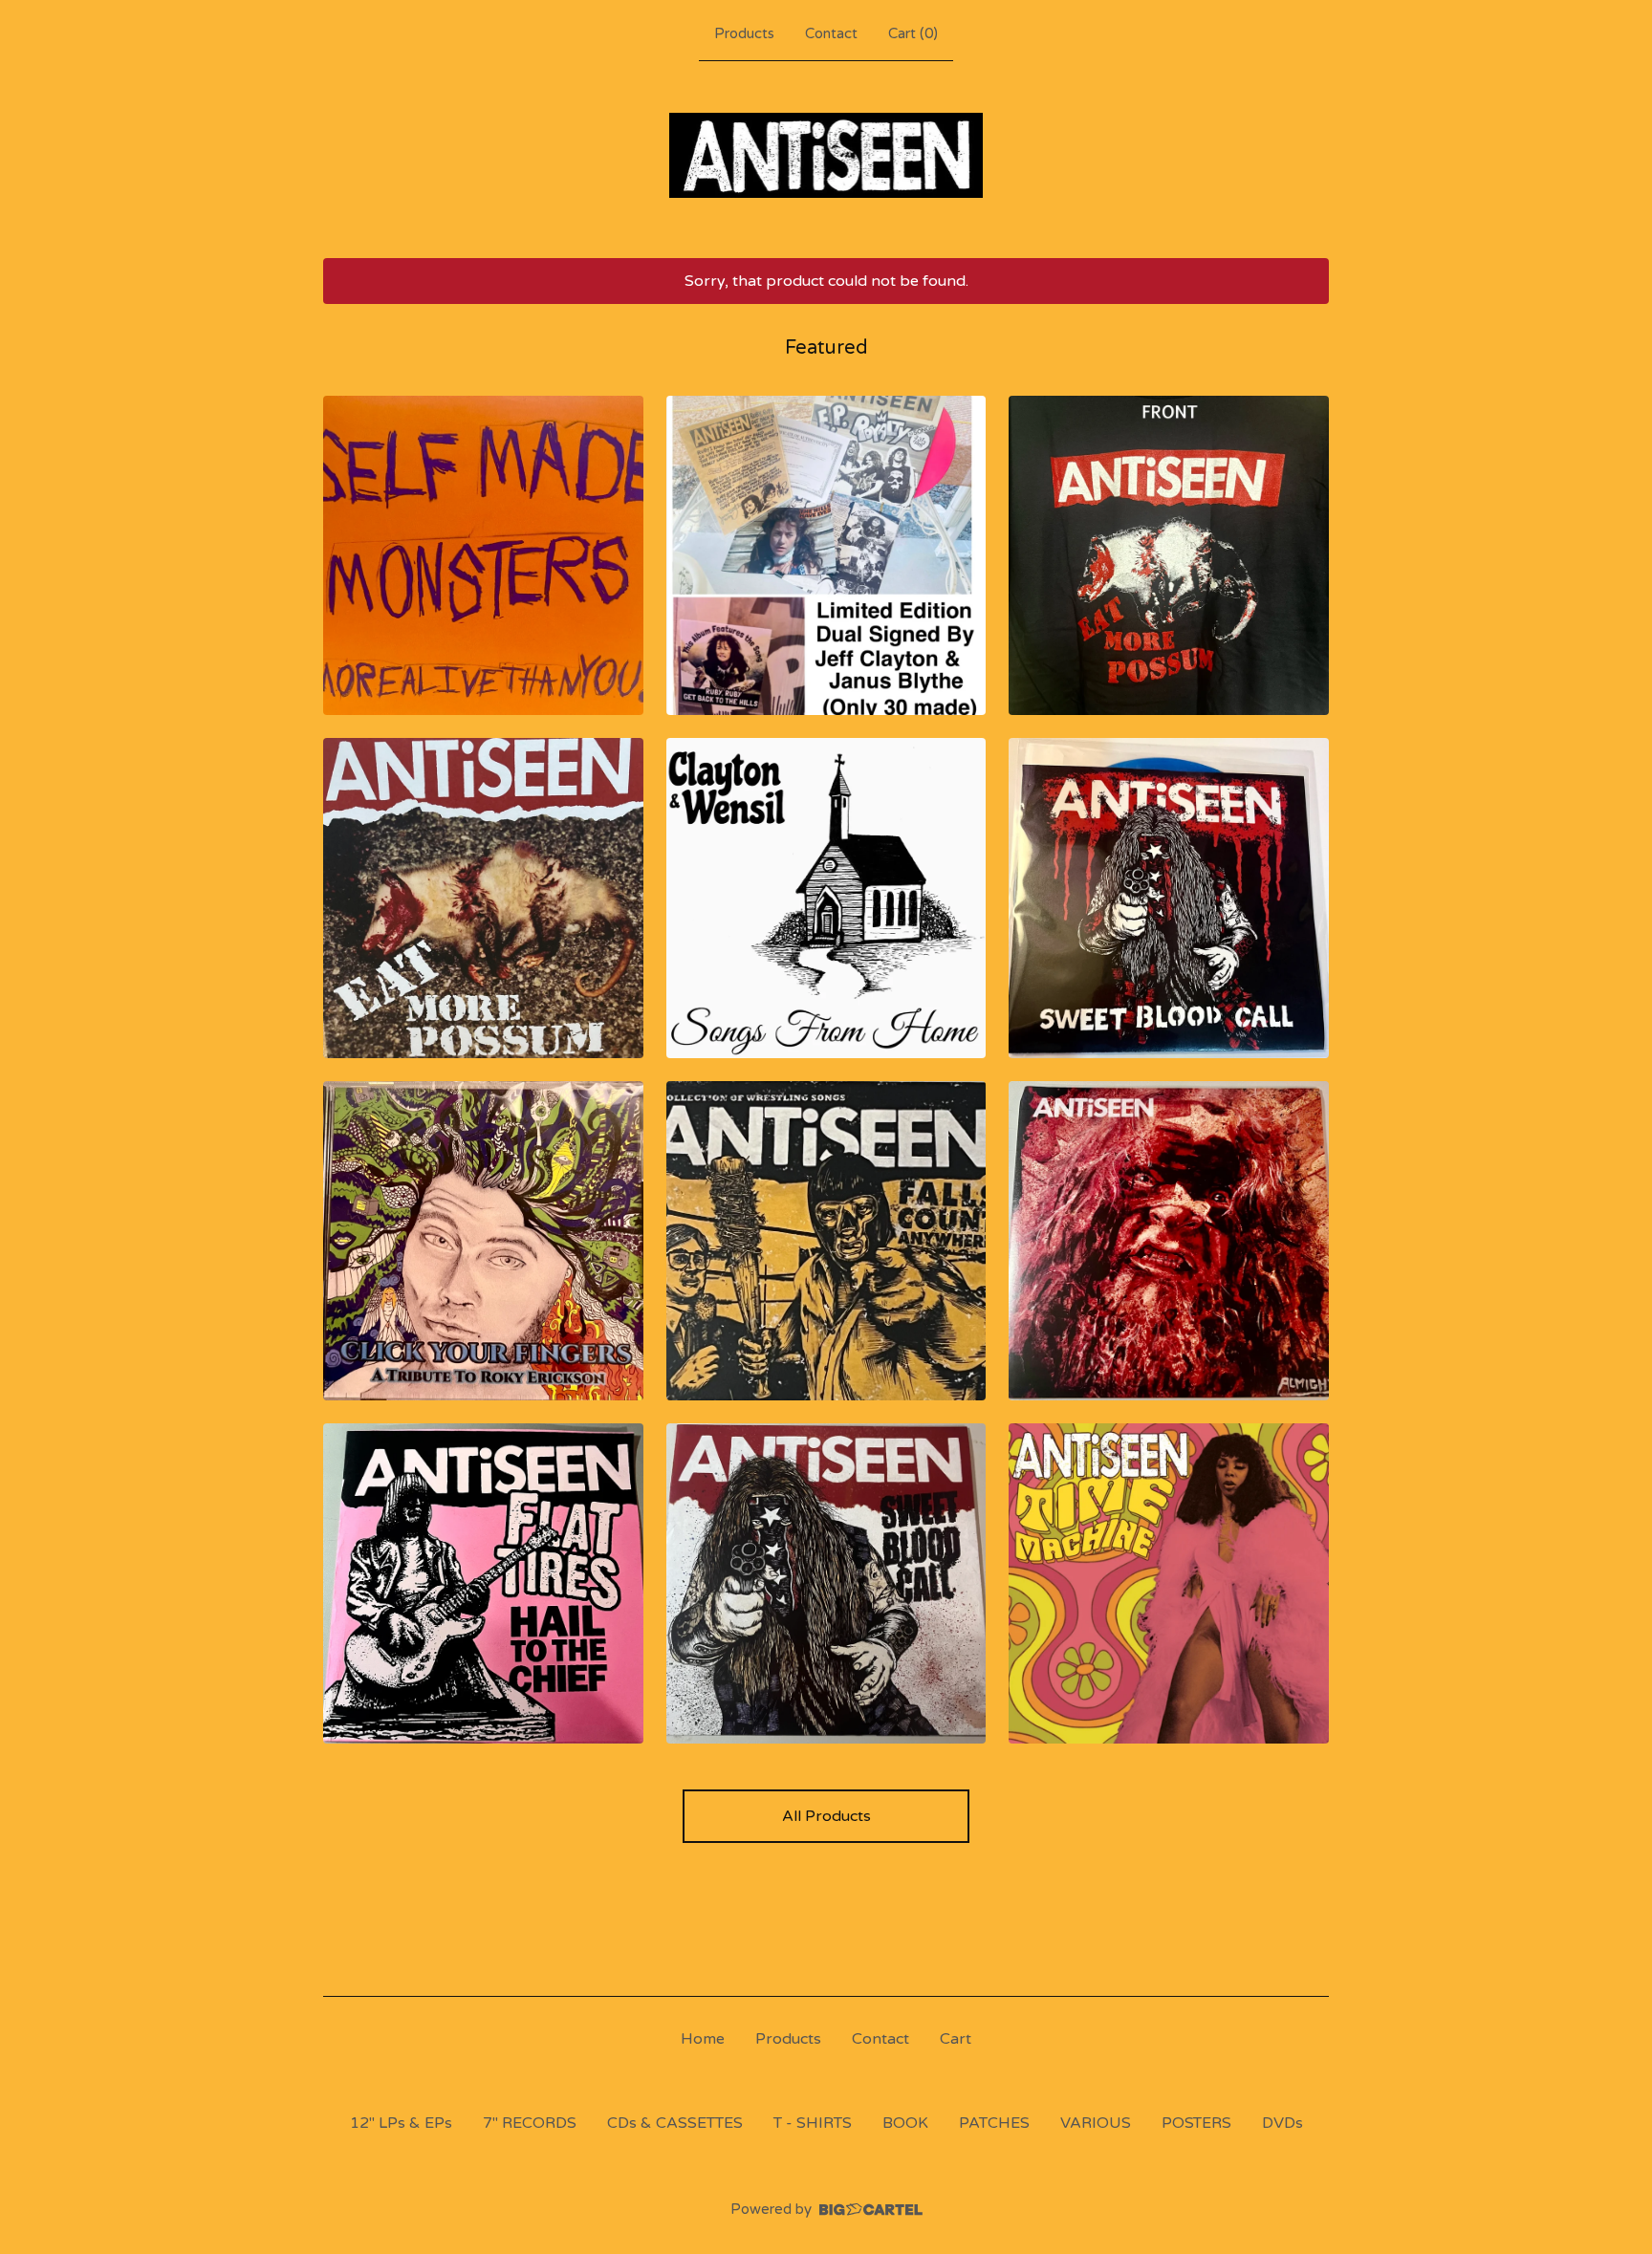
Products (744, 33)
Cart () (913, 33)
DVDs (1282, 2123)
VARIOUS (1096, 2123)
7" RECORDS (530, 2123)
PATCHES (994, 2123)
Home (703, 2039)
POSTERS (1196, 2123)
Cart (956, 2039)
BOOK (905, 2123)
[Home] (826, 155)
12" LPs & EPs (401, 2123)
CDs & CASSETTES (675, 2123)
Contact (831, 33)
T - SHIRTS (813, 2123)
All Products (826, 1816)
